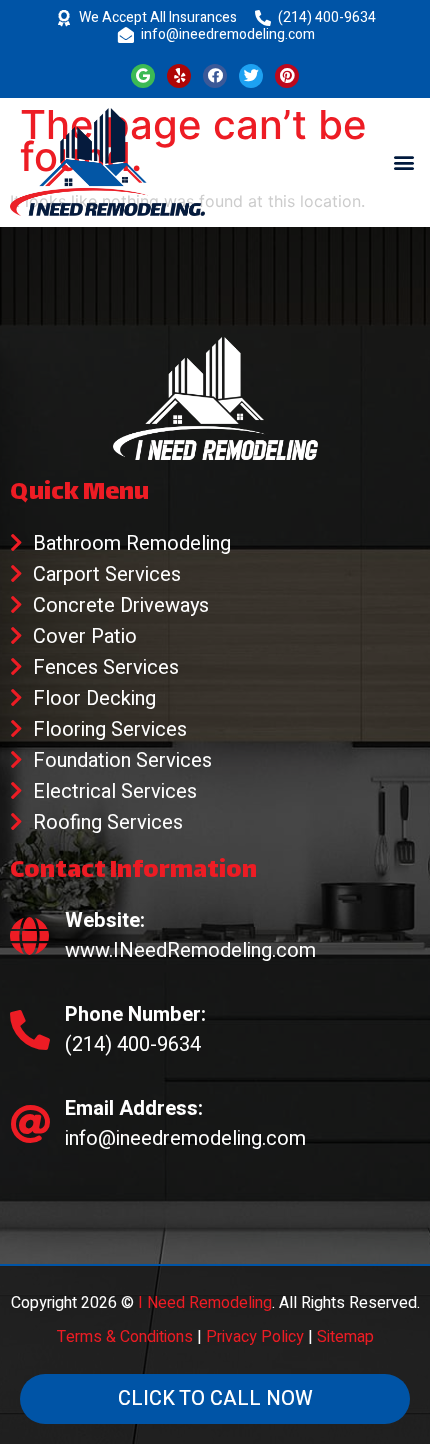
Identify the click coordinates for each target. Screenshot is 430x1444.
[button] (403, 161)
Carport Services (107, 574)
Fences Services (106, 667)
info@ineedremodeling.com (228, 34)
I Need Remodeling (205, 1303)
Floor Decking (94, 698)
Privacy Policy (255, 1337)
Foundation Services (122, 760)
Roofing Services (108, 822)
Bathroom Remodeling (132, 543)
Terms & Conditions (125, 1337)
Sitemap (345, 1337)
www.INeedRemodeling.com (190, 950)
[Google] (143, 76)
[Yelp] (179, 76)
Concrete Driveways (121, 605)
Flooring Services (110, 729)
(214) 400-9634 (327, 17)
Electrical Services (115, 791)
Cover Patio (85, 636)
